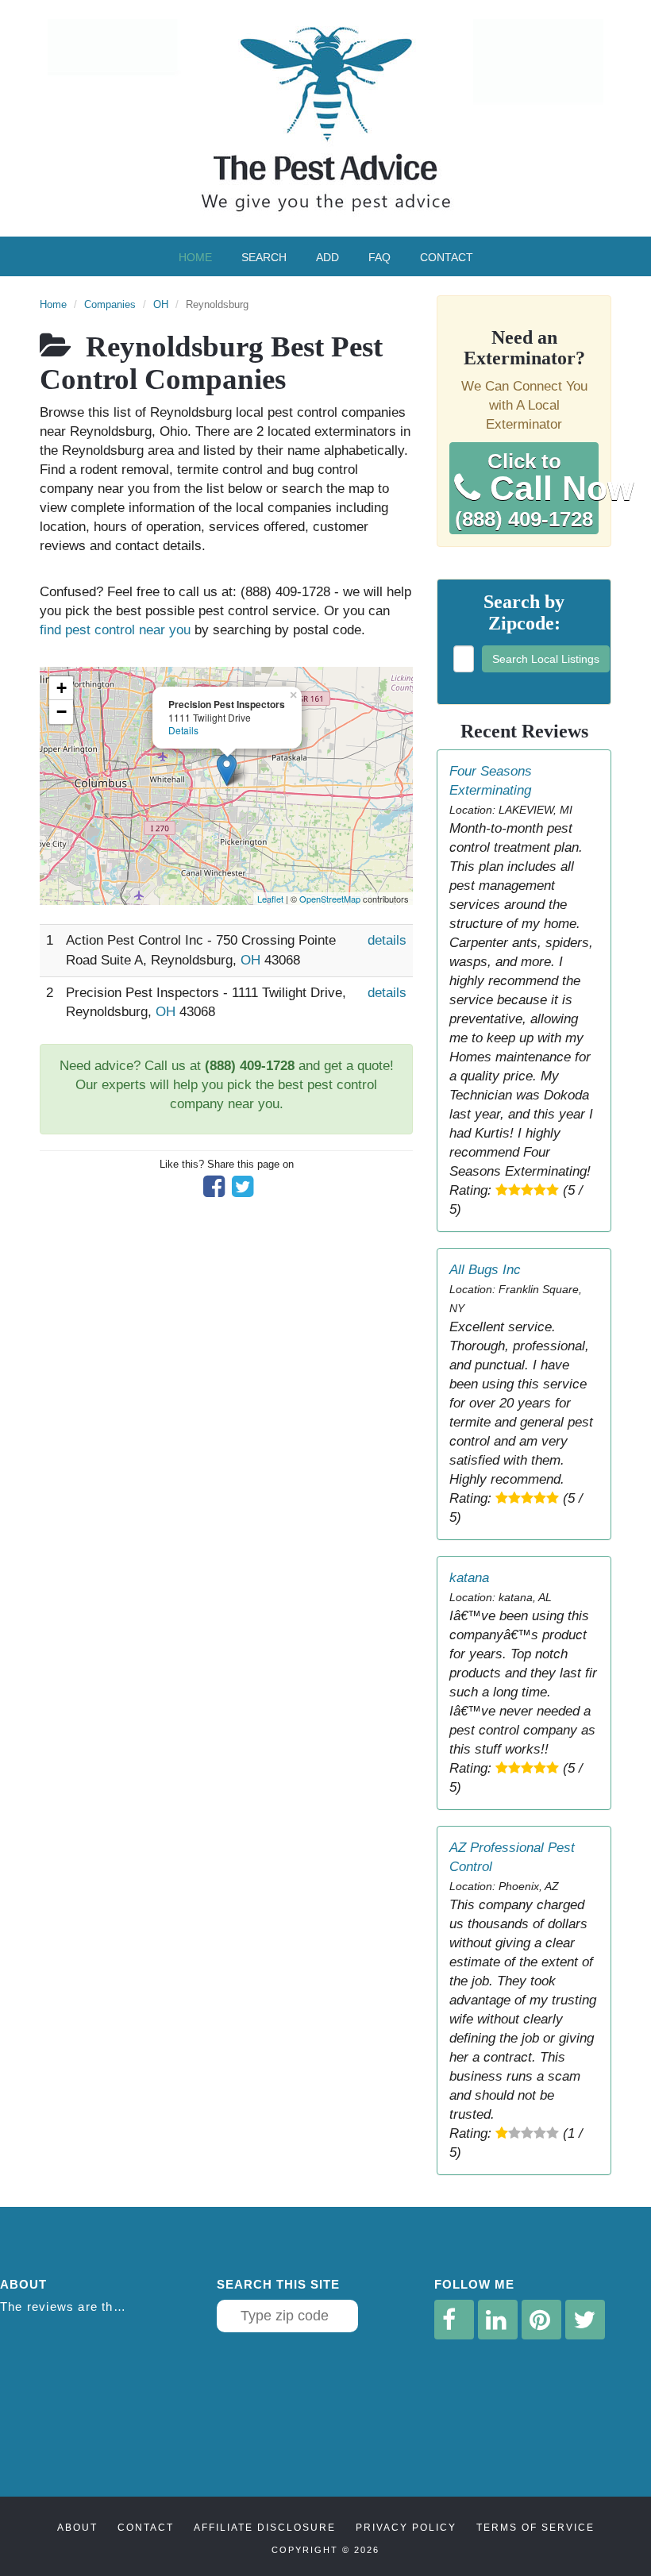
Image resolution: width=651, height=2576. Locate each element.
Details (183, 730)
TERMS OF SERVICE (535, 2528)
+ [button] (62, 688)
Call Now (527, 491)
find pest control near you (115, 630)
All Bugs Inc (485, 1270)
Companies (110, 304)
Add (327, 257)
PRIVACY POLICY (406, 2528)
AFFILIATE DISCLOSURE (265, 2528)
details (387, 940)
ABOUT (77, 2528)
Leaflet (270, 899)
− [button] (62, 712)
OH (161, 304)
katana (469, 1578)
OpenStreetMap (330, 899)
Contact (447, 257)
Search (264, 257)
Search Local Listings (546, 659)
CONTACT (146, 2528)
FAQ (379, 257)
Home (195, 257)
